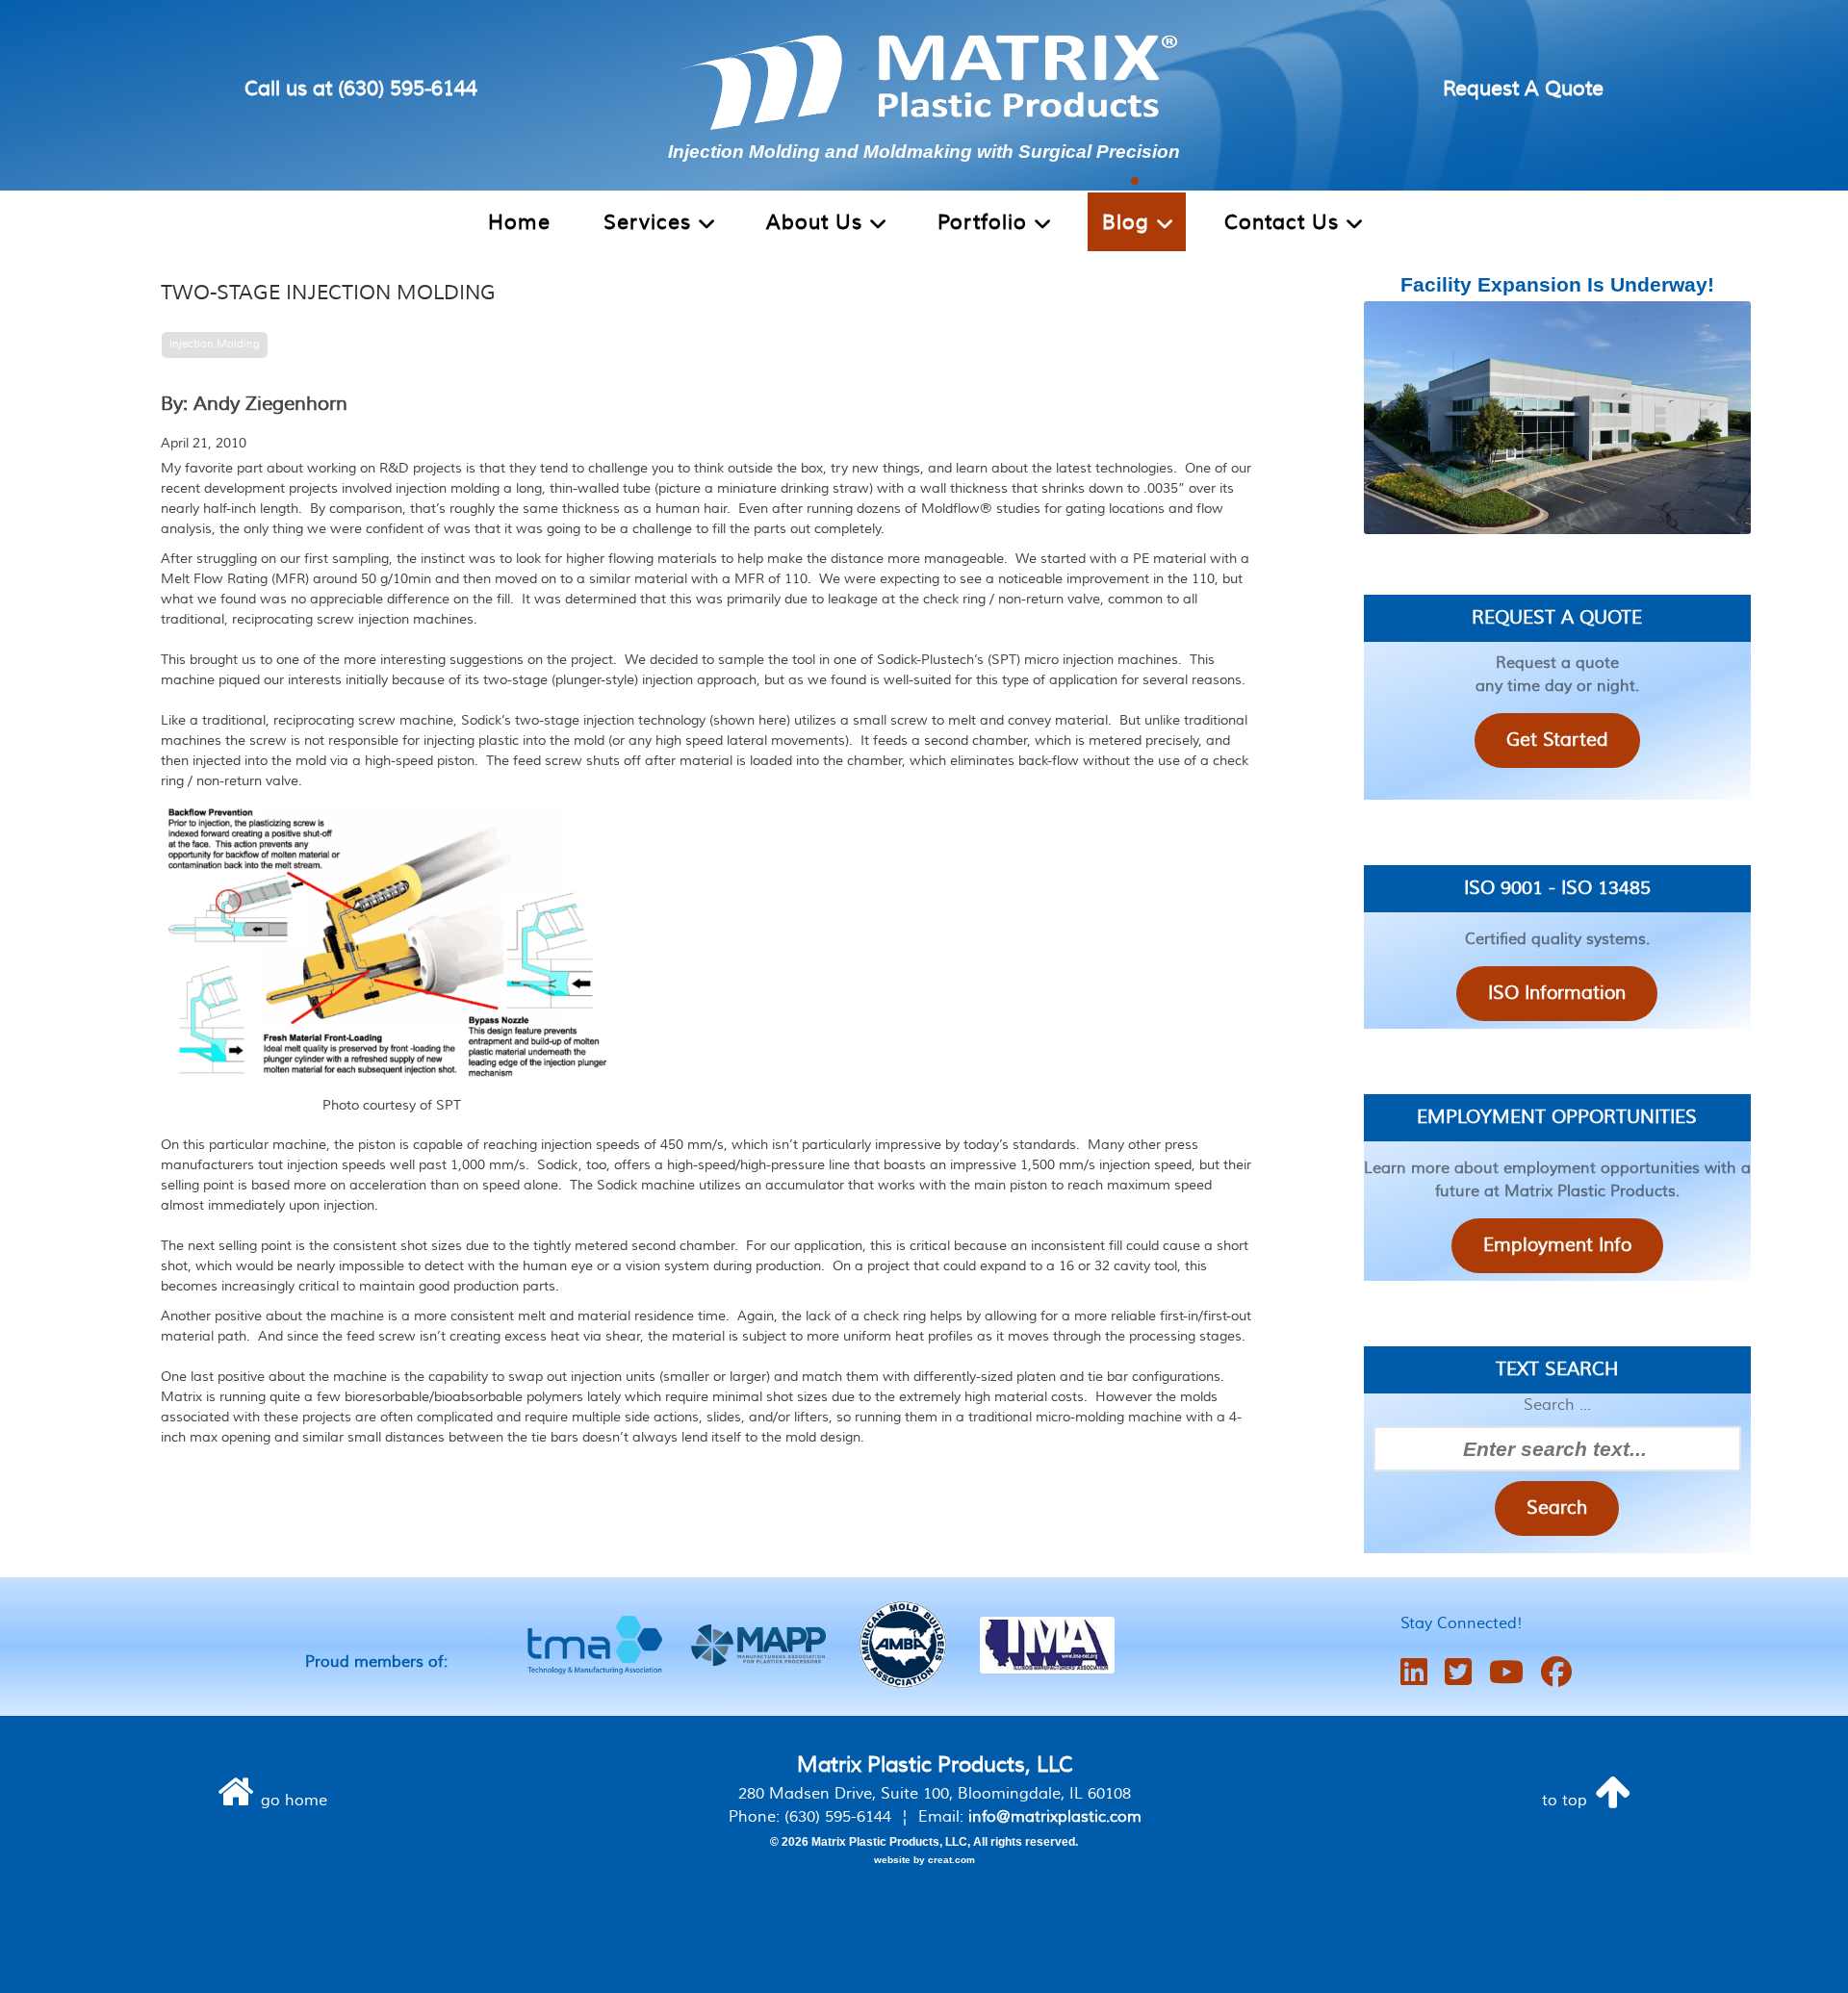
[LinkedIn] (1414, 1673)
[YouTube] (1506, 1673)
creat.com (951, 1860)
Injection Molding (215, 344)
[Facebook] (1556, 1673)
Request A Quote (1523, 89)
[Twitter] (1458, 1673)
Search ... (1557, 1405)
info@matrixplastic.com (1055, 1817)
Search (1557, 1508)
